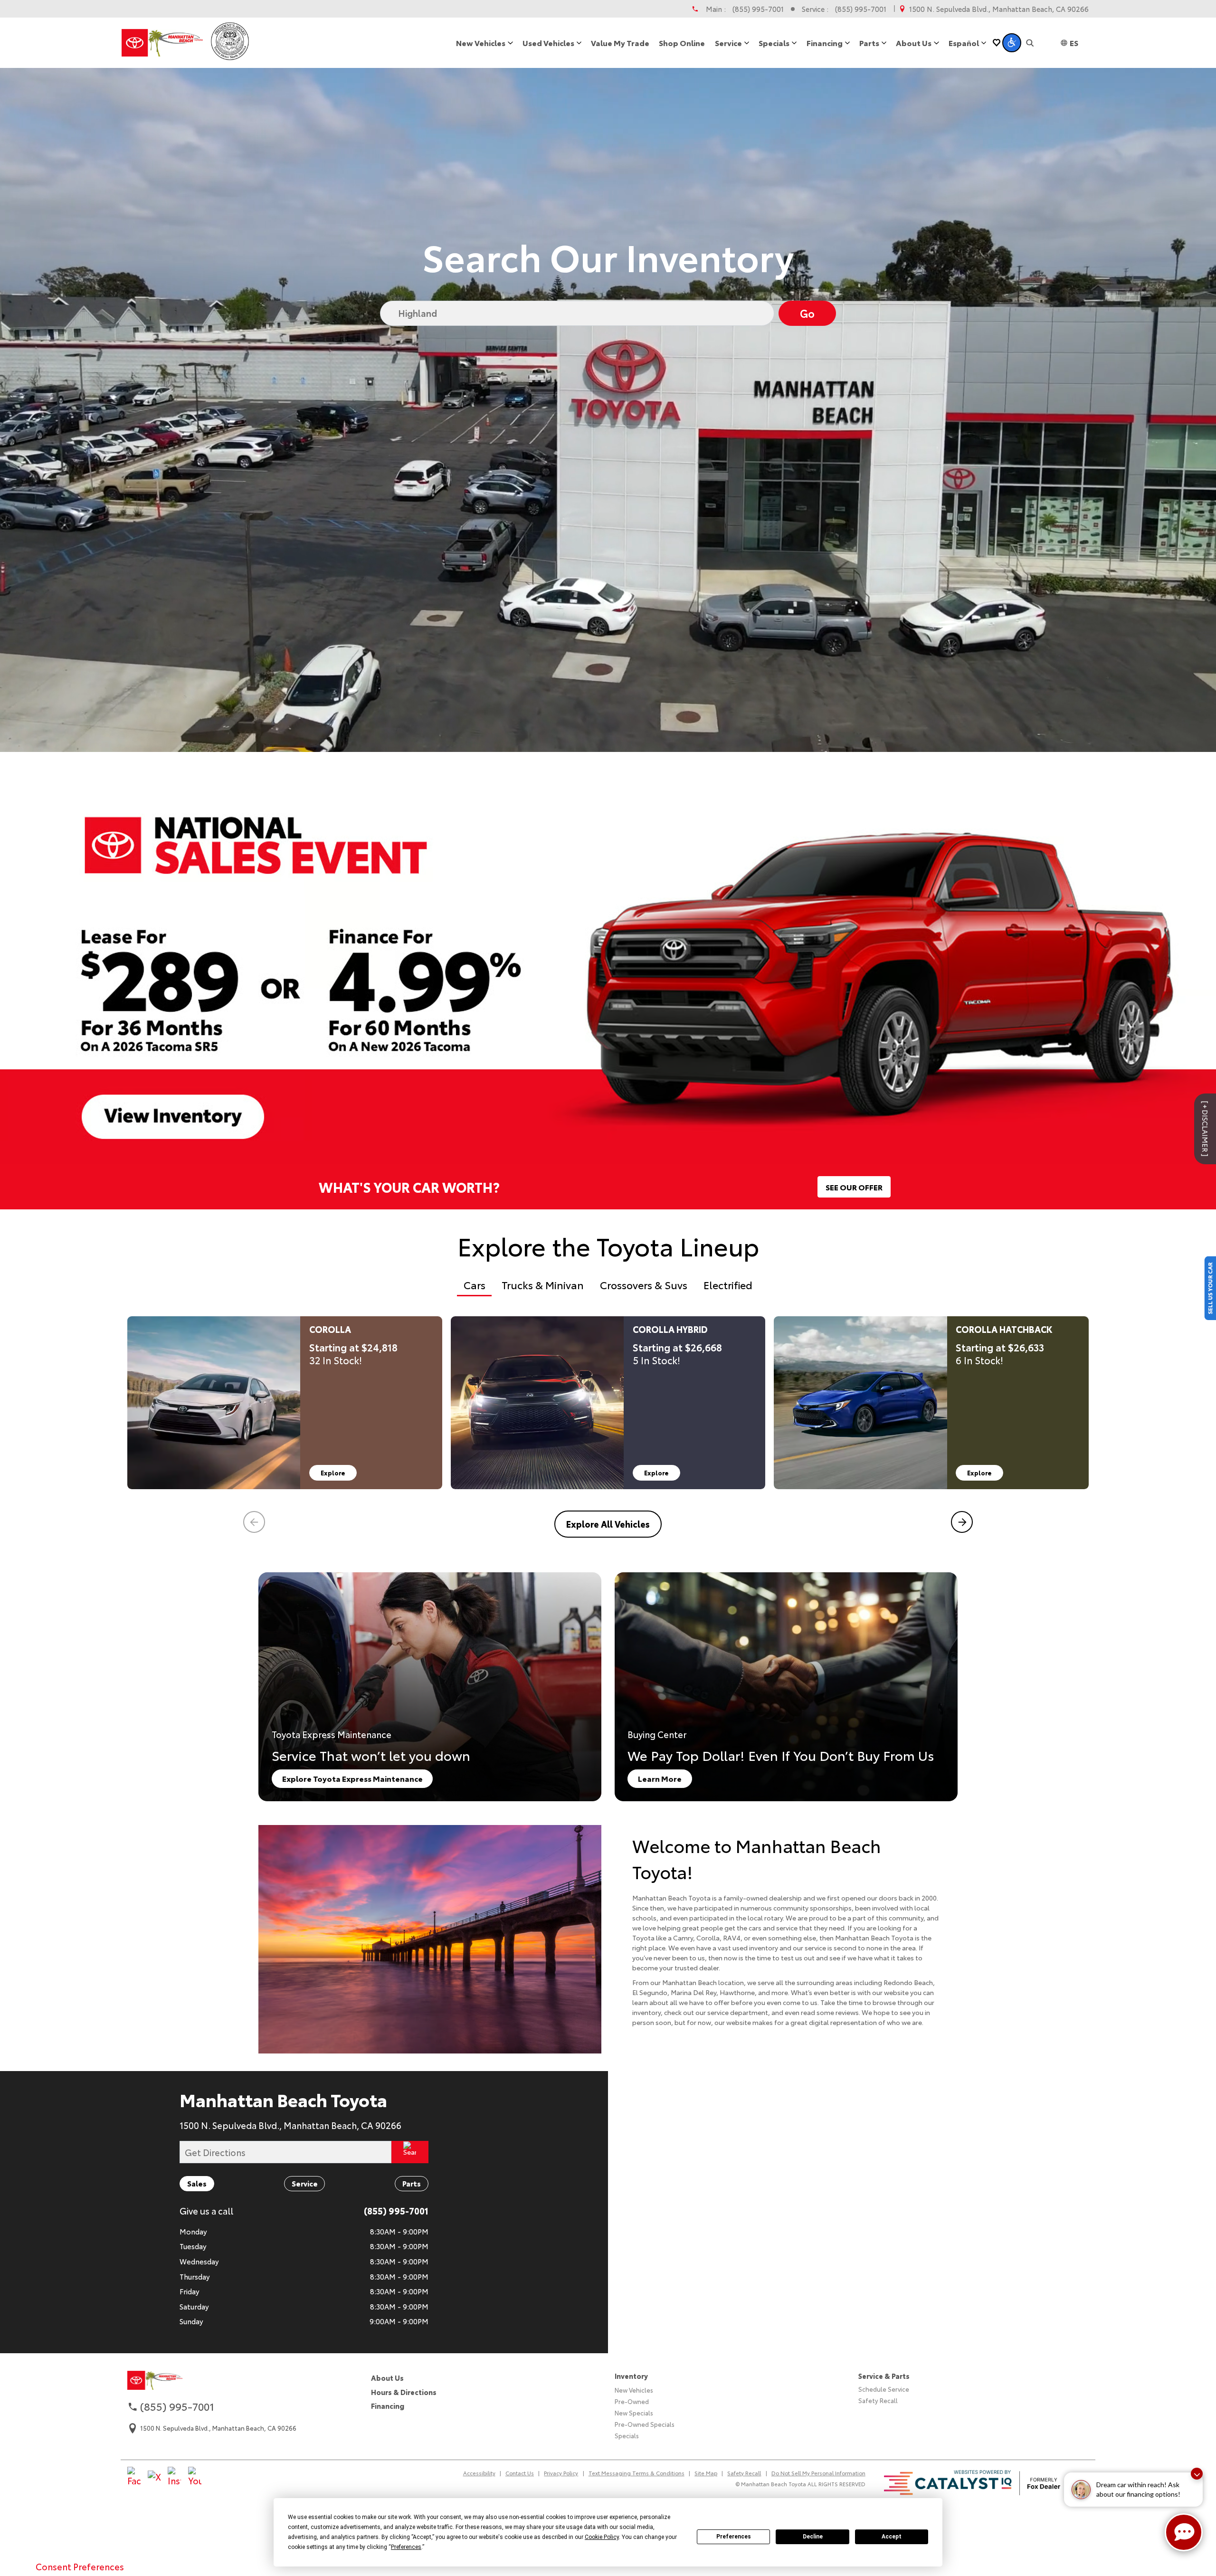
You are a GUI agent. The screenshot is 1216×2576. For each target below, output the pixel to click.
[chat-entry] (1184, 2532)
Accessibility (479, 2464)
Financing (388, 2397)
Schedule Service (884, 2380)
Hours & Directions (404, 2383)
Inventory (631, 2367)
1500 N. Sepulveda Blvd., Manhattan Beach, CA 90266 (999, 9)
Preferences (734, 2537)
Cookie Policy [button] (602, 2537)
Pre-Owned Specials (645, 2415)
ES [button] (1074, 43)
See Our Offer (854, 1178)
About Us (387, 2369)
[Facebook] (134, 2469)
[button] (1012, 43)
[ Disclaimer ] (1205, 1120)
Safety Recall (878, 2392)
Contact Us (520, 2464)
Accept (892, 2537)
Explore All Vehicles (608, 1515)
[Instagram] (174, 2469)
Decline (813, 2537)
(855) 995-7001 (758, 9)
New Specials (634, 2404)
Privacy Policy (561, 2464)
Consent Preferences (80, 2566)
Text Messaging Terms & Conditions (636, 2464)
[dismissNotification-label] (1197, 2474)
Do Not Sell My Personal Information (818, 2464)
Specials (627, 2427)
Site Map (706, 2464)
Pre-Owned (632, 2393)
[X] (154, 2469)
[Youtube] (195, 2469)
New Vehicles (634, 2381)
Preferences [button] (406, 2547)
